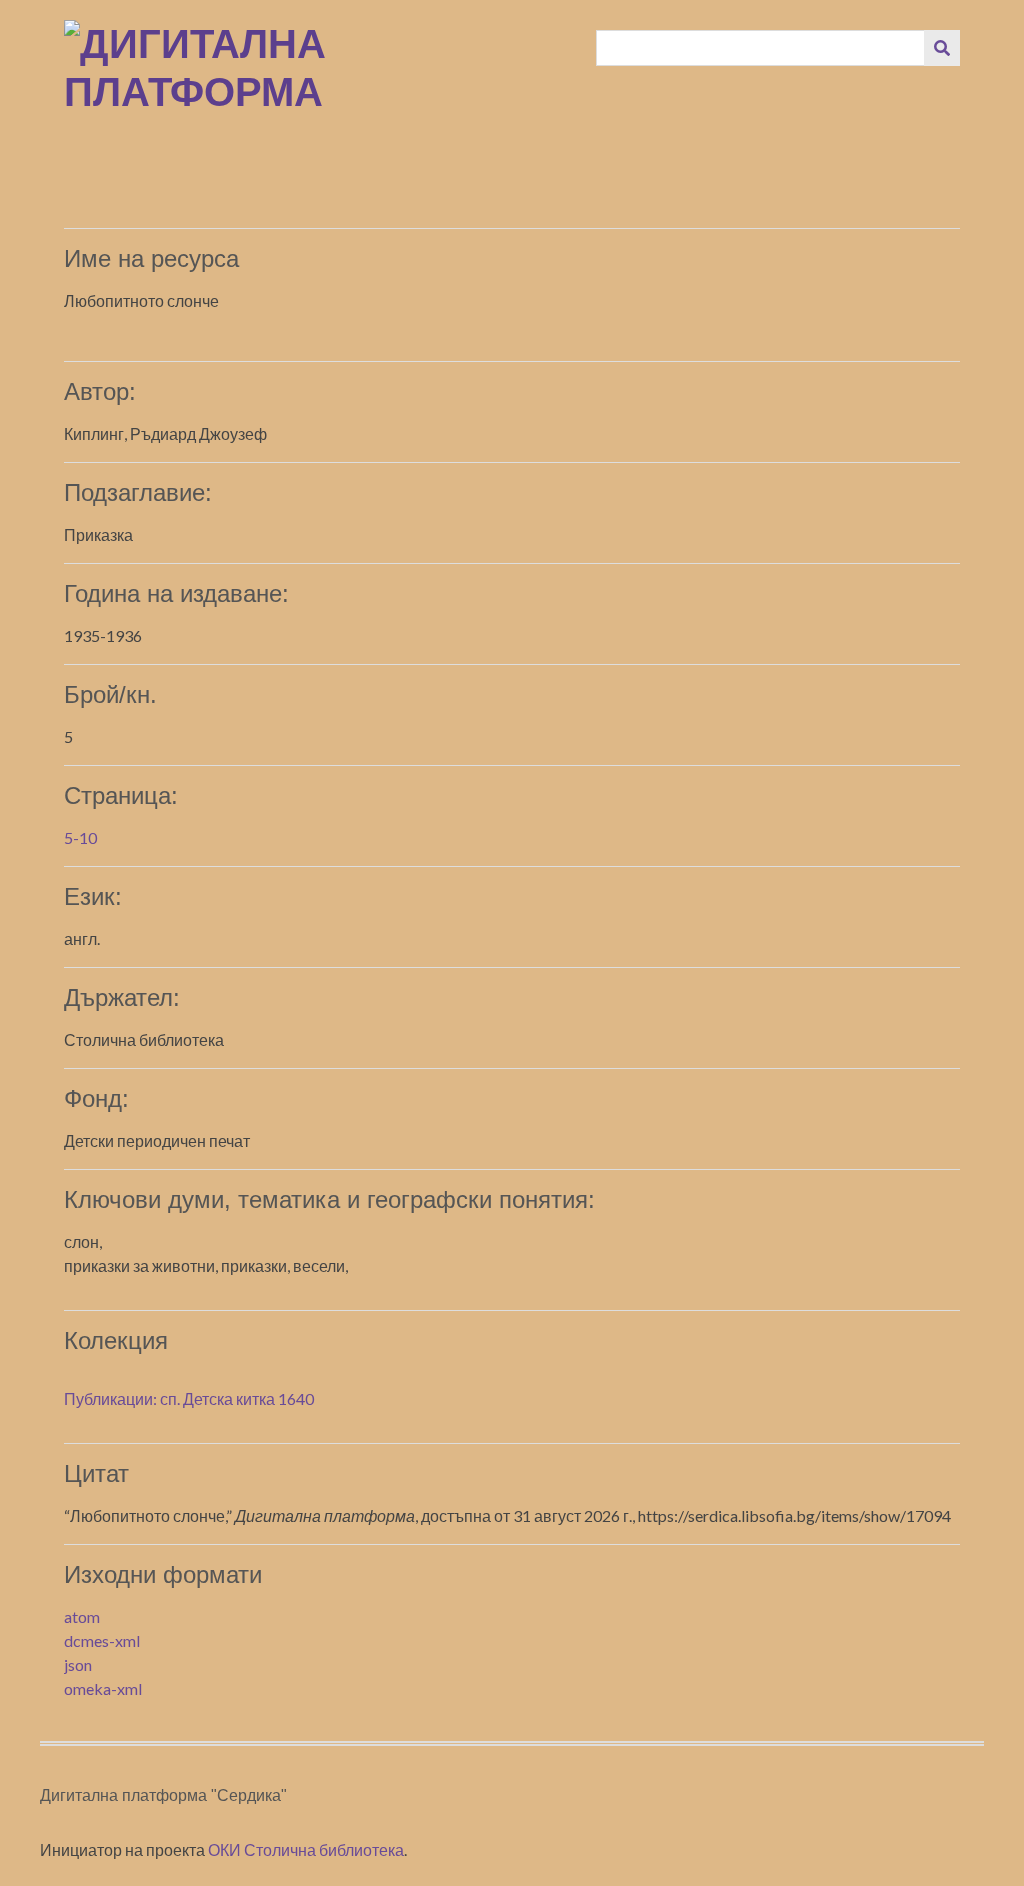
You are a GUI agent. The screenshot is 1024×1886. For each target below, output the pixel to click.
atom (82, 1616)
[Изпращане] (942, 48)
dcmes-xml (102, 1640)
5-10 (80, 837)
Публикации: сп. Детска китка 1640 (189, 1398)
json (78, 1664)
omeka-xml (103, 1688)
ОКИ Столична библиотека (306, 1849)
